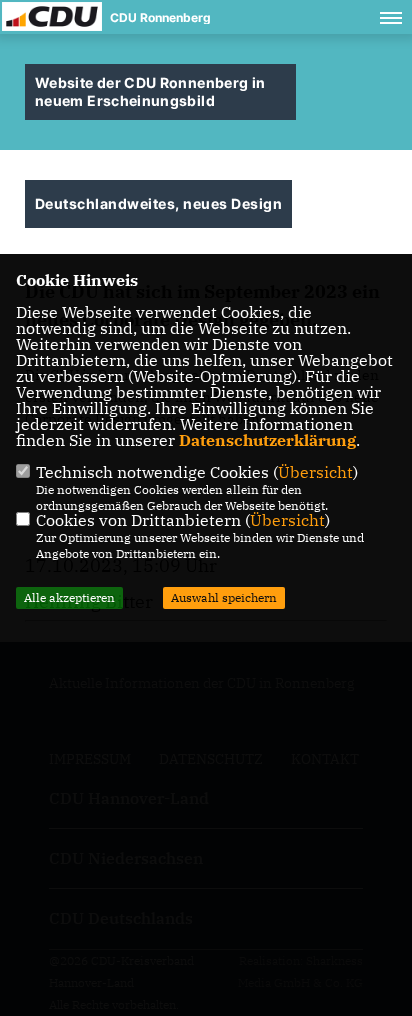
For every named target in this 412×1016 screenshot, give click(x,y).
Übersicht (315, 472)
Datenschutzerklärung (267, 440)
